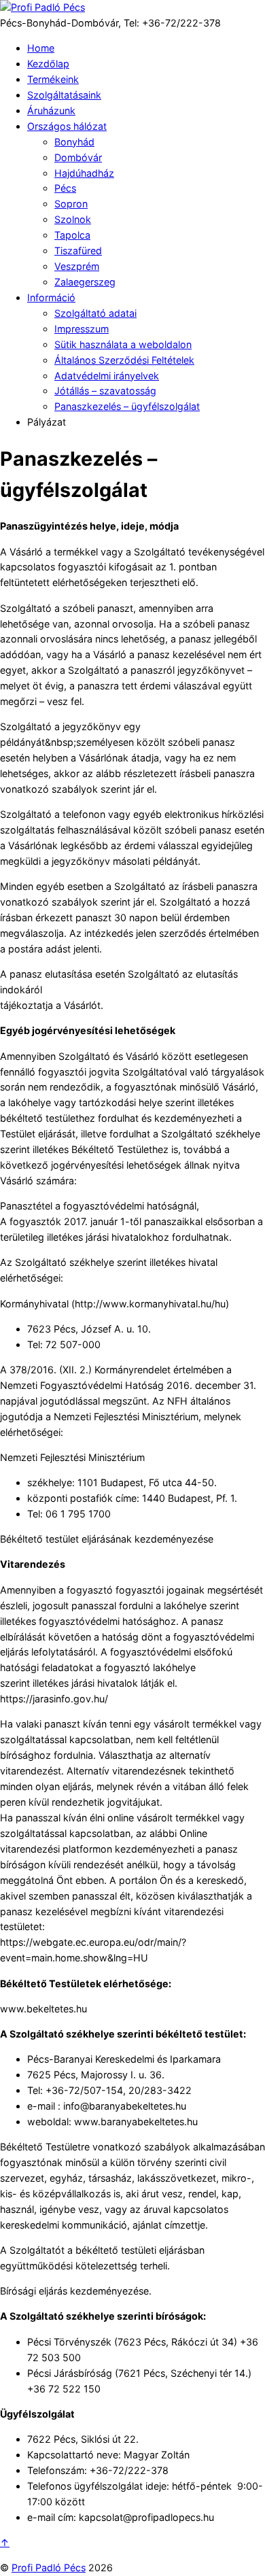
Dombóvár (78, 157)
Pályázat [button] (47, 422)
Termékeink (53, 79)
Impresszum (82, 329)
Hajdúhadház (84, 173)
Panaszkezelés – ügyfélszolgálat (127, 406)
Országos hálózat (67, 126)
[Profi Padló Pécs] (42, 7)
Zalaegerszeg (85, 282)
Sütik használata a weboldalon (123, 344)
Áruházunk (51, 110)
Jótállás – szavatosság (105, 391)
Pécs (65, 188)
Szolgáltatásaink (64, 95)
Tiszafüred (78, 251)
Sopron (71, 204)
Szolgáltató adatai (95, 313)
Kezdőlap (48, 64)
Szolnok (73, 219)
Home (41, 48)
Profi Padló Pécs (49, 2568)
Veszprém (77, 266)
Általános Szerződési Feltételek (124, 360)
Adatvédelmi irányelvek (107, 376)
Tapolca (72, 235)
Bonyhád (74, 142)
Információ (51, 297)
